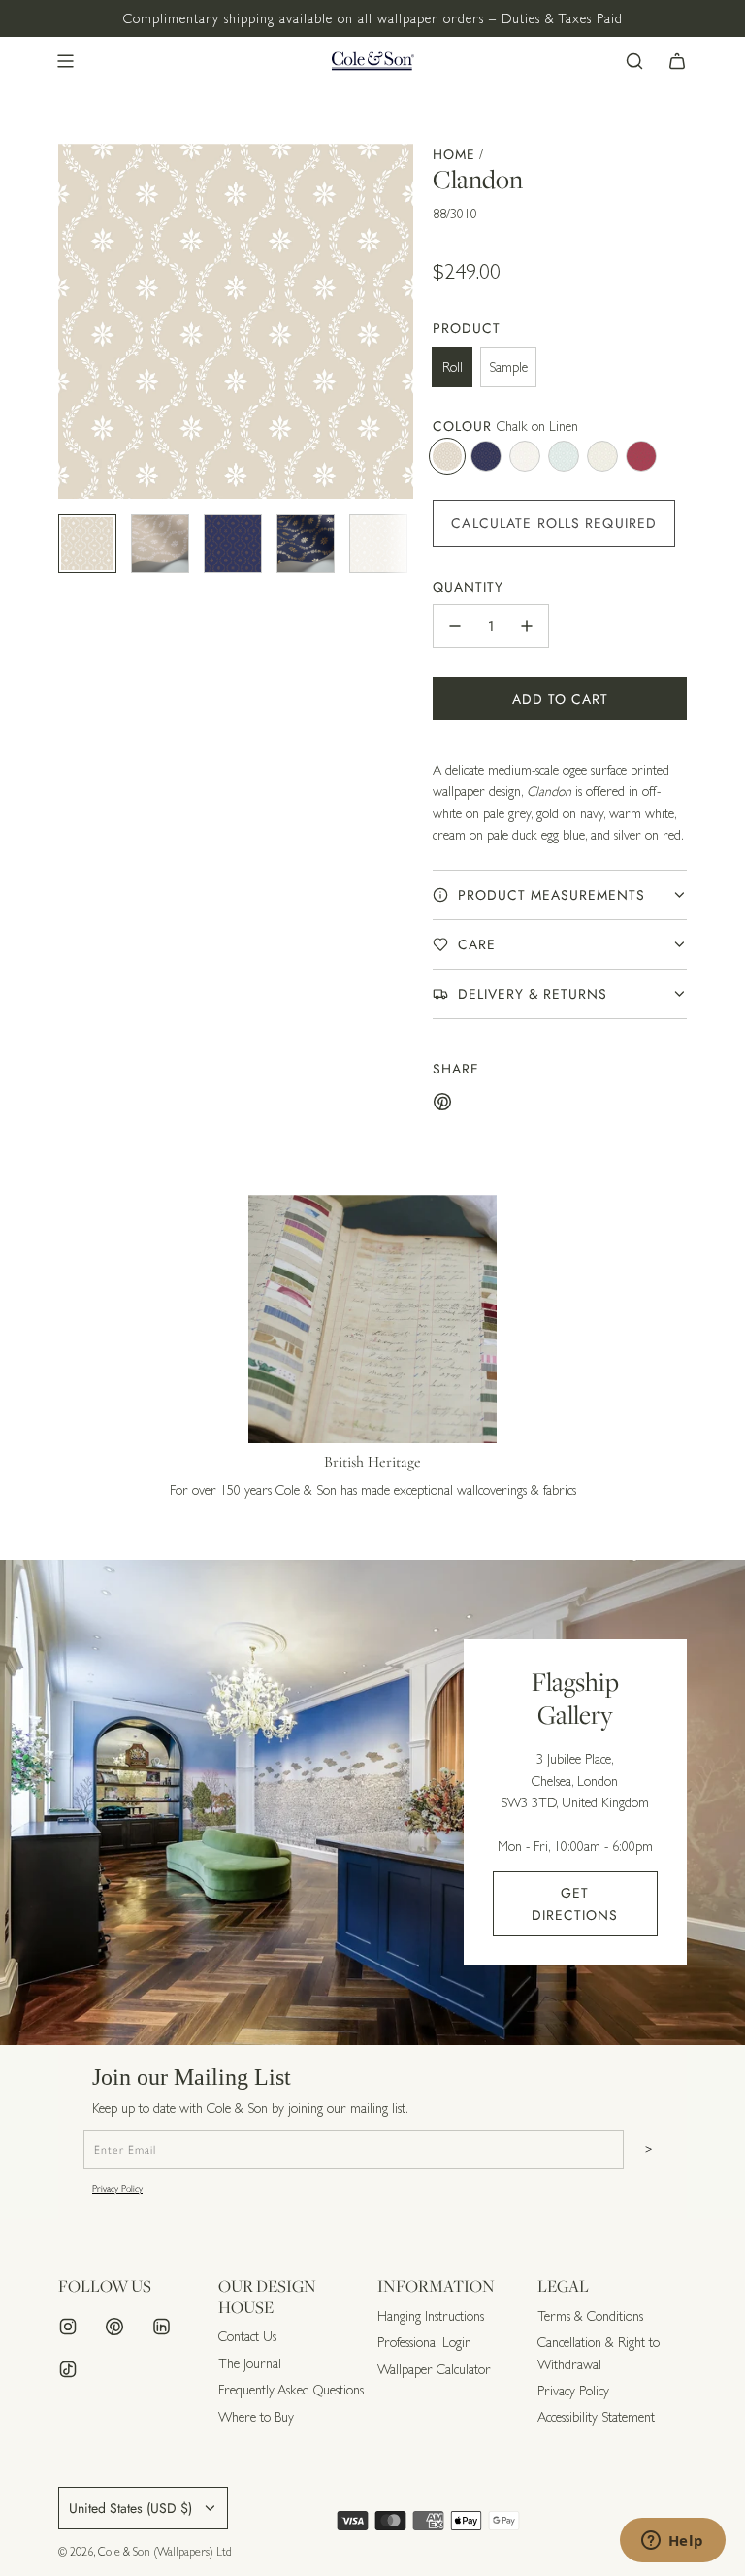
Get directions (575, 1903)
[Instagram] (68, 2327)
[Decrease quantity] (455, 626)
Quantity (468, 587)
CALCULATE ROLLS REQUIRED (554, 523)
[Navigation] (65, 61)
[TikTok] (68, 2369)
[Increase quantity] (527, 626)
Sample (508, 367)
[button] (74, 321)
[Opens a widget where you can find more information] (672, 2542)
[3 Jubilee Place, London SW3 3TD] (372, 1802)
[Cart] (677, 61)
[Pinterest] (114, 2327)
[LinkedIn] (161, 2327)
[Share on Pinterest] (442, 1105)
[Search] (634, 61)
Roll (453, 367)
